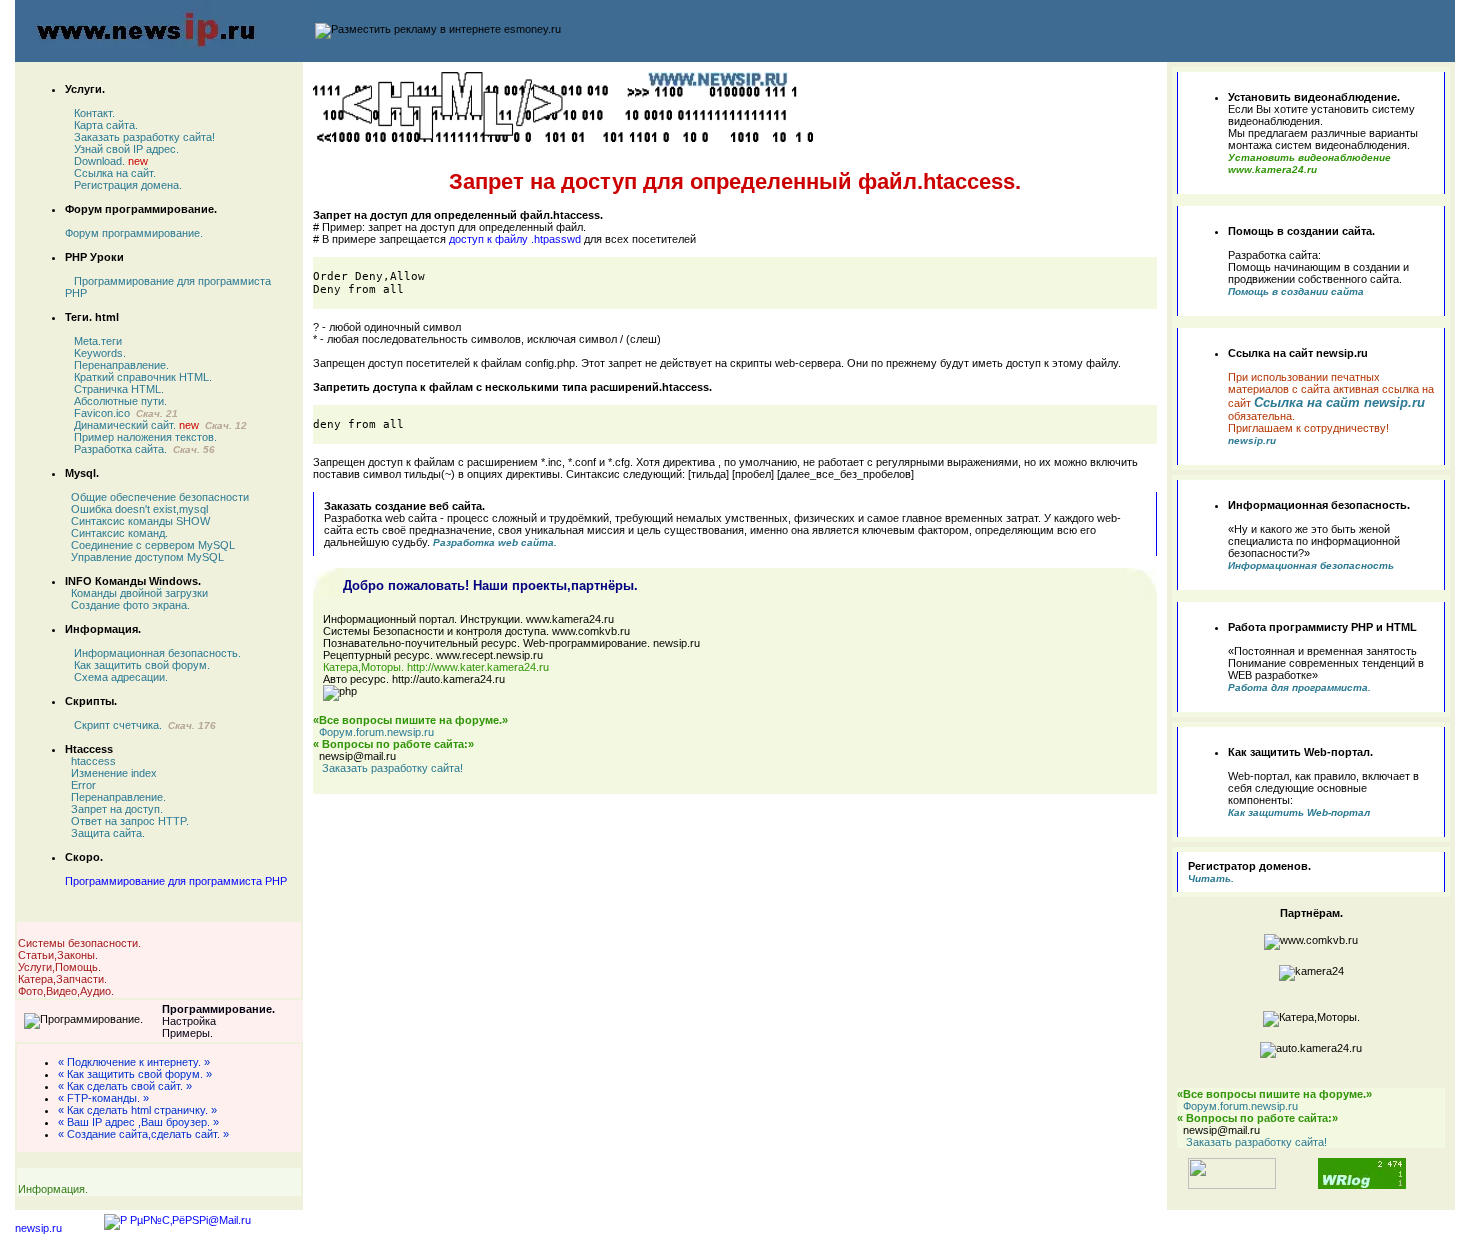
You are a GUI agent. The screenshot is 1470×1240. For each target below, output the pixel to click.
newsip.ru (38, 1228)
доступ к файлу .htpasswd (515, 239)
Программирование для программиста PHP (176, 881)
